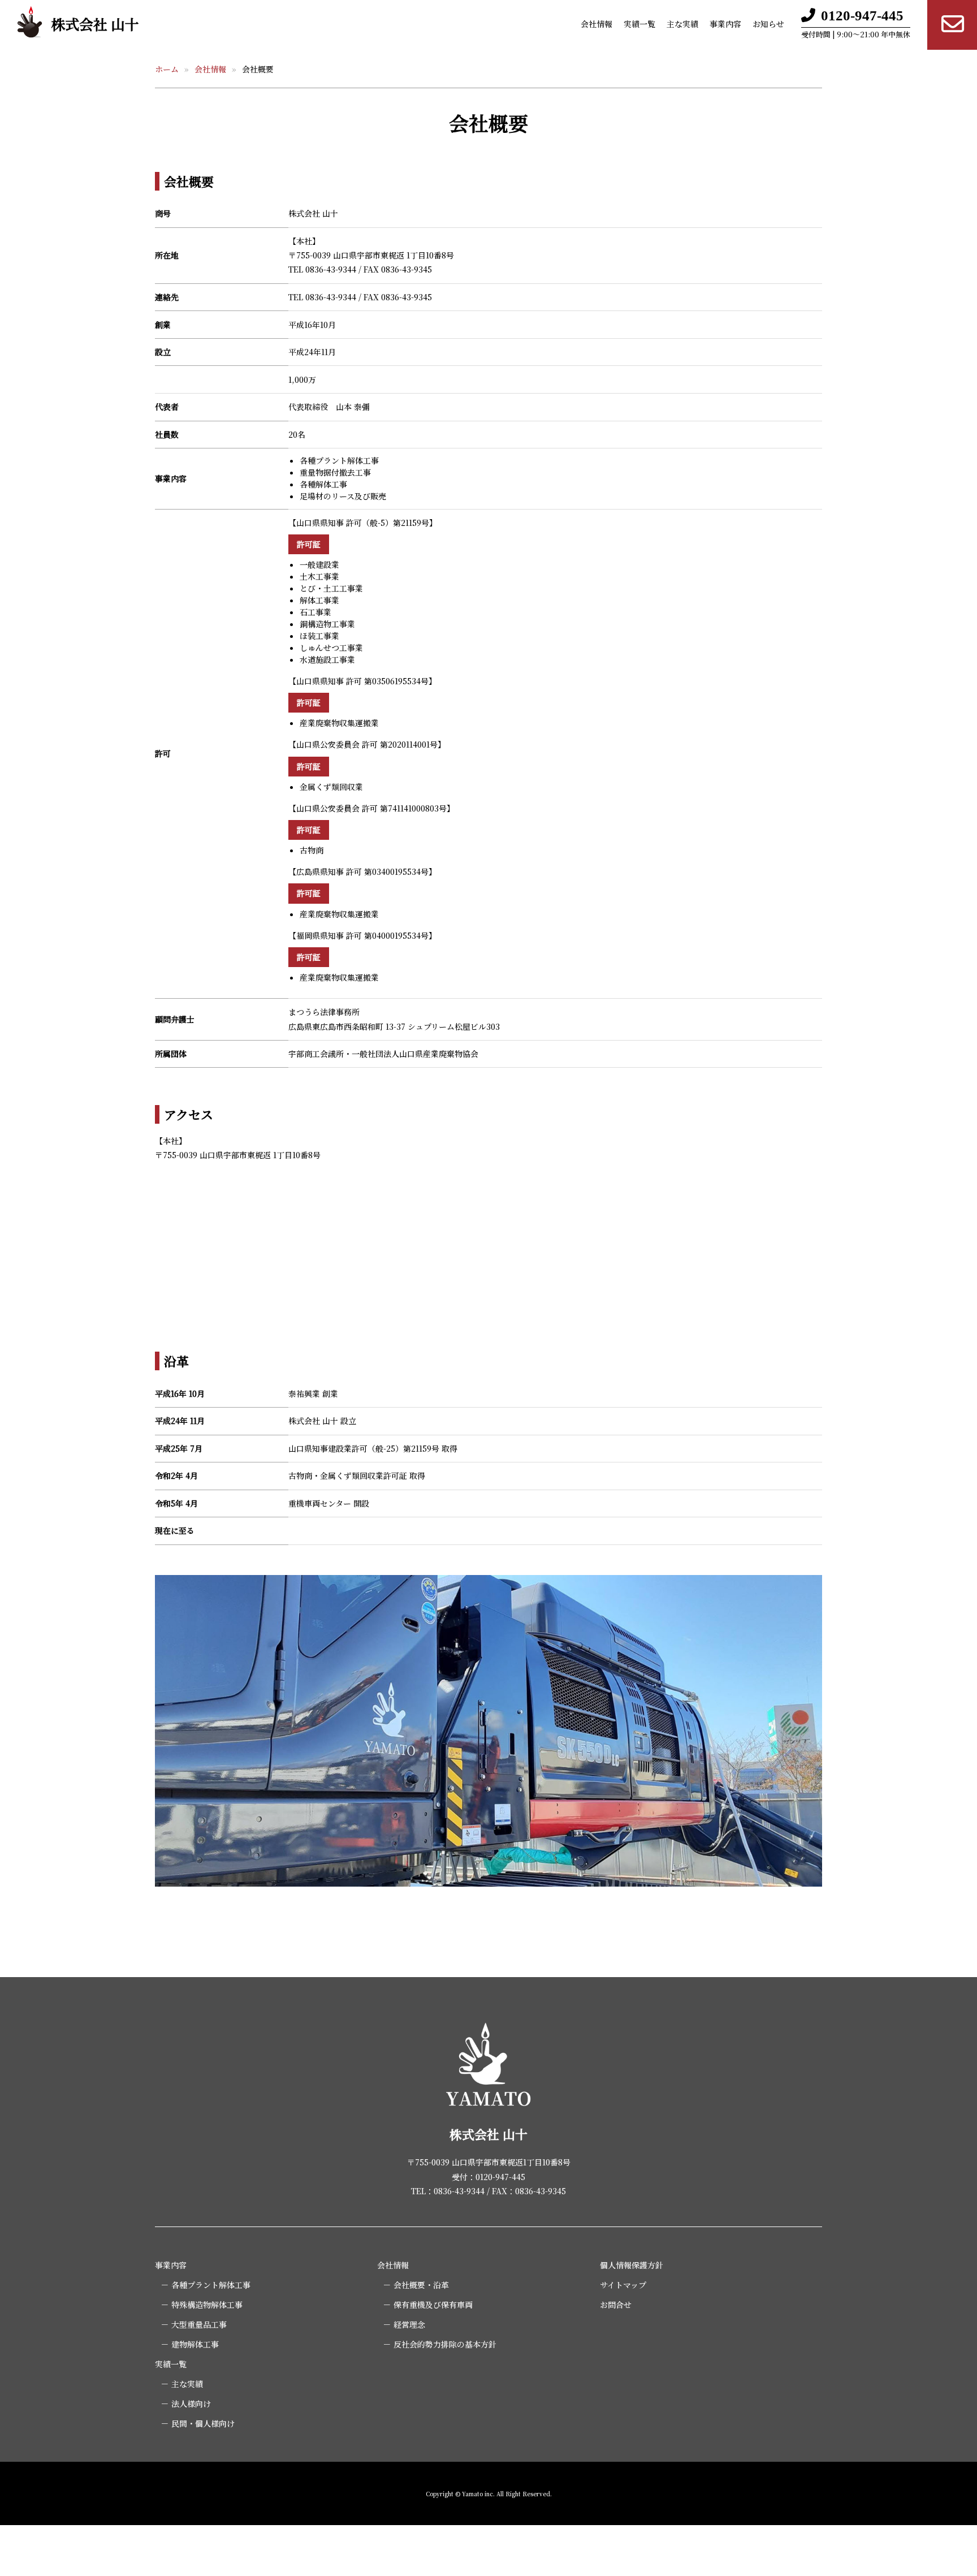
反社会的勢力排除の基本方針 (445, 2344)
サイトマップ (623, 2285)
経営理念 (409, 2324)
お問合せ (616, 2305)
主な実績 (682, 24)
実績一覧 (639, 24)
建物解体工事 (195, 2344)
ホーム (167, 69)
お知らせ (768, 24)
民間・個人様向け (203, 2423)
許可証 (309, 544)
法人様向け (191, 2404)
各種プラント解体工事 (211, 2285)
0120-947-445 (862, 16)
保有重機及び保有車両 (433, 2305)
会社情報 (596, 24)
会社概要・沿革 (421, 2285)
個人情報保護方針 (632, 2265)
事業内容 (725, 24)
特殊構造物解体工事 (207, 2305)
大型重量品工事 (199, 2324)
